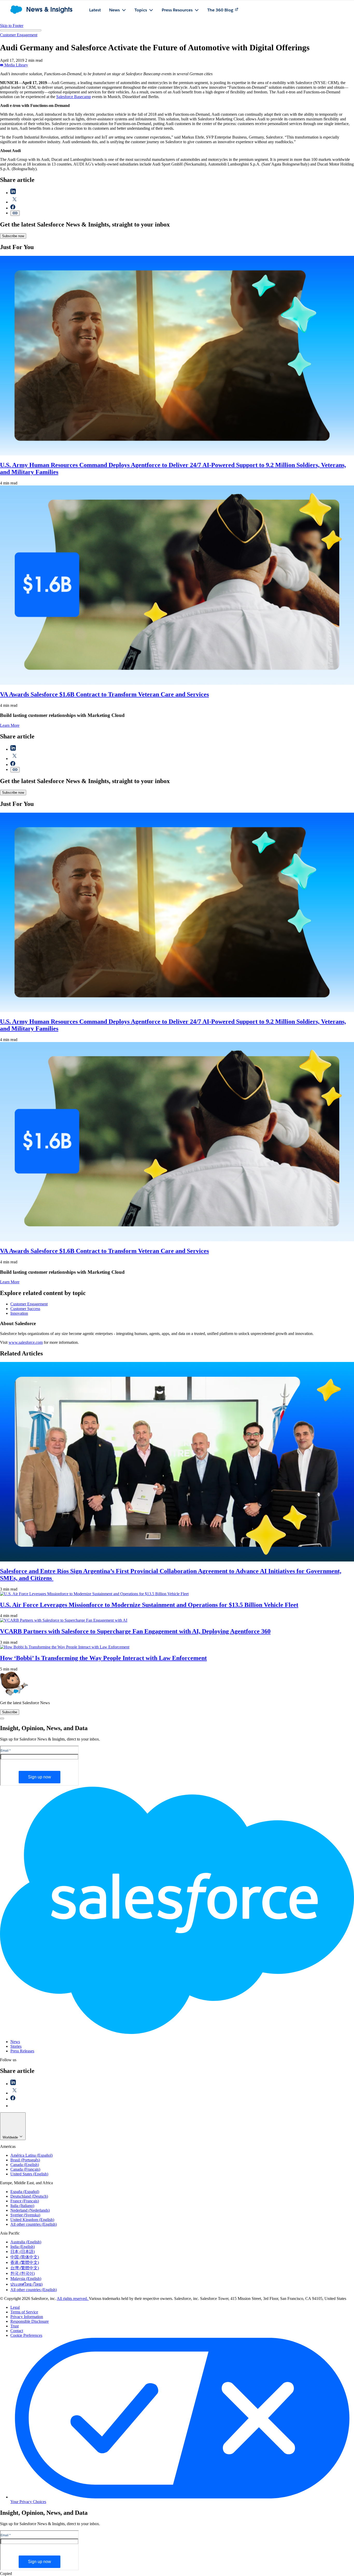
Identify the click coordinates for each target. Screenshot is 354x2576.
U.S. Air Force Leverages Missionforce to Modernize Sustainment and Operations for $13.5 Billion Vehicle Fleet (149, 1605)
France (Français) (25, 2201)
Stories (16, 2046)
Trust (15, 2326)
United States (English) (29, 2174)
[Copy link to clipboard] (15, 213)
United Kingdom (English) (32, 2220)
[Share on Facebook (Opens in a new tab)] (13, 208)
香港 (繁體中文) (25, 2262)
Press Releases (22, 2051)
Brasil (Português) (25, 2160)
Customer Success (25, 1309)
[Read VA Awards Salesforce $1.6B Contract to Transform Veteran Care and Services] (177, 683)
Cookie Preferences (26, 2335)
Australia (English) (26, 2242)
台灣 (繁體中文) (25, 2268)
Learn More (10, 725)
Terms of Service (24, 2312)
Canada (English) (25, 2165)
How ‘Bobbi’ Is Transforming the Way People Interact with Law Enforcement (103, 1658)
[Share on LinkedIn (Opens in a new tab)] (13, 193)
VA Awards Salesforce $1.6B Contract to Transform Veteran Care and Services (104, 694)
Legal (15, 2307)
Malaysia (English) (26, 2279)
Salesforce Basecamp (74, 97)
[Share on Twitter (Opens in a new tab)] (15, 202)
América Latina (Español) (31, 2155)
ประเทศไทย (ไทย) (26, 2284)
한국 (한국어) (23, 2273)
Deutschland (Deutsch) (29, 2196)
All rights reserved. (73, 2298)
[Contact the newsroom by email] (13, 2106)
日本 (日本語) (23, 2252)
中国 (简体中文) (25, 2257)
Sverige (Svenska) (25, 2215)
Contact (17, 2331)
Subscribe (10, 1712)
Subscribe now (13, 236)
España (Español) (25, 2192)
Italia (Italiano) (22, 2206)
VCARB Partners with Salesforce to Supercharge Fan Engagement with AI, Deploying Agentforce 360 (135, 1631)
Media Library (16, 65)
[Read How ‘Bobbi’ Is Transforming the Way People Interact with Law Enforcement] (65, 1647)
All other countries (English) (34, 2224)
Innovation (19, 1313)
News (15, 2042)
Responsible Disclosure (30, 2321)
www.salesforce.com (26, 1342)
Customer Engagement (19, 35)
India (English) (23, 2247)
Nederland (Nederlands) (30, 2210)
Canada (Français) (25, 2169)
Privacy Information (27, 2317)
